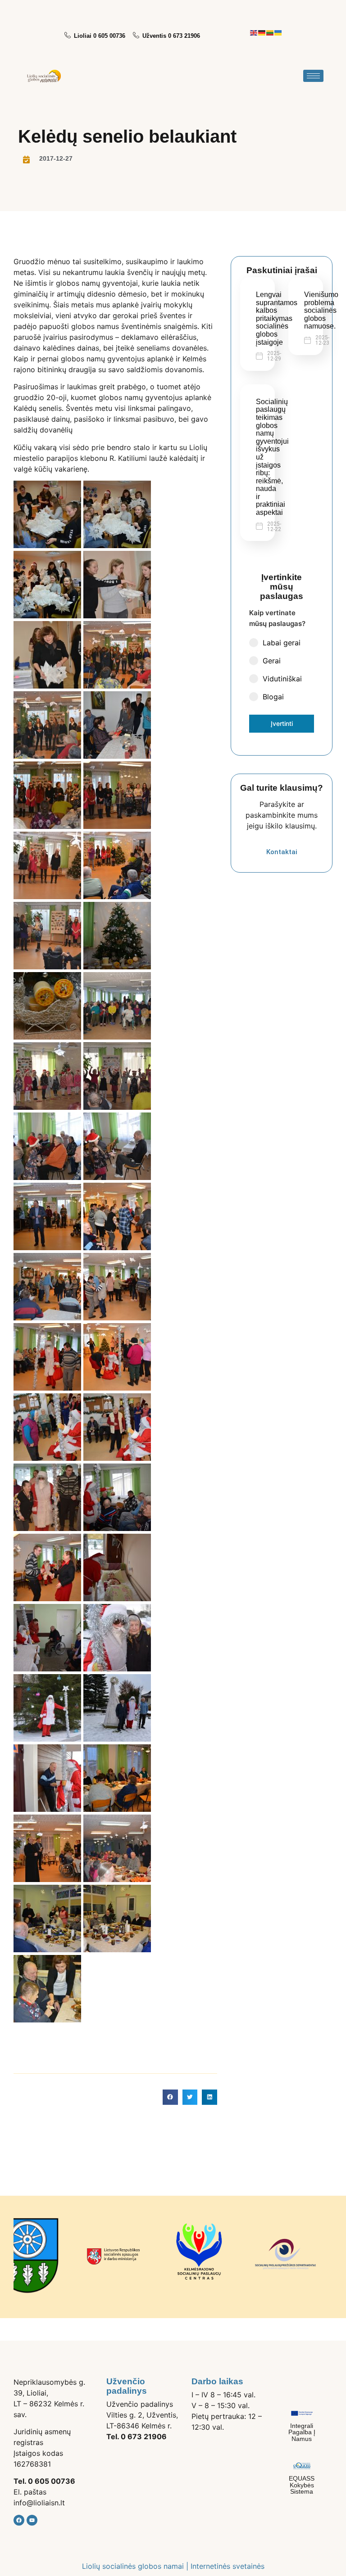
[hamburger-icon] (313, 76)
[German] (262, 32)
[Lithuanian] (270, 32)
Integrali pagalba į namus (302, 2432)
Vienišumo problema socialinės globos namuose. (321, 310)
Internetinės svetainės (228, 2566)
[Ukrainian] (278, 32)
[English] (254, 32)
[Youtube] (32, 2520)
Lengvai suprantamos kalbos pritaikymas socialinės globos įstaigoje (277, 318)
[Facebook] (19, 2520)
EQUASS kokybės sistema (302, 2485)
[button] (170, 2097)
